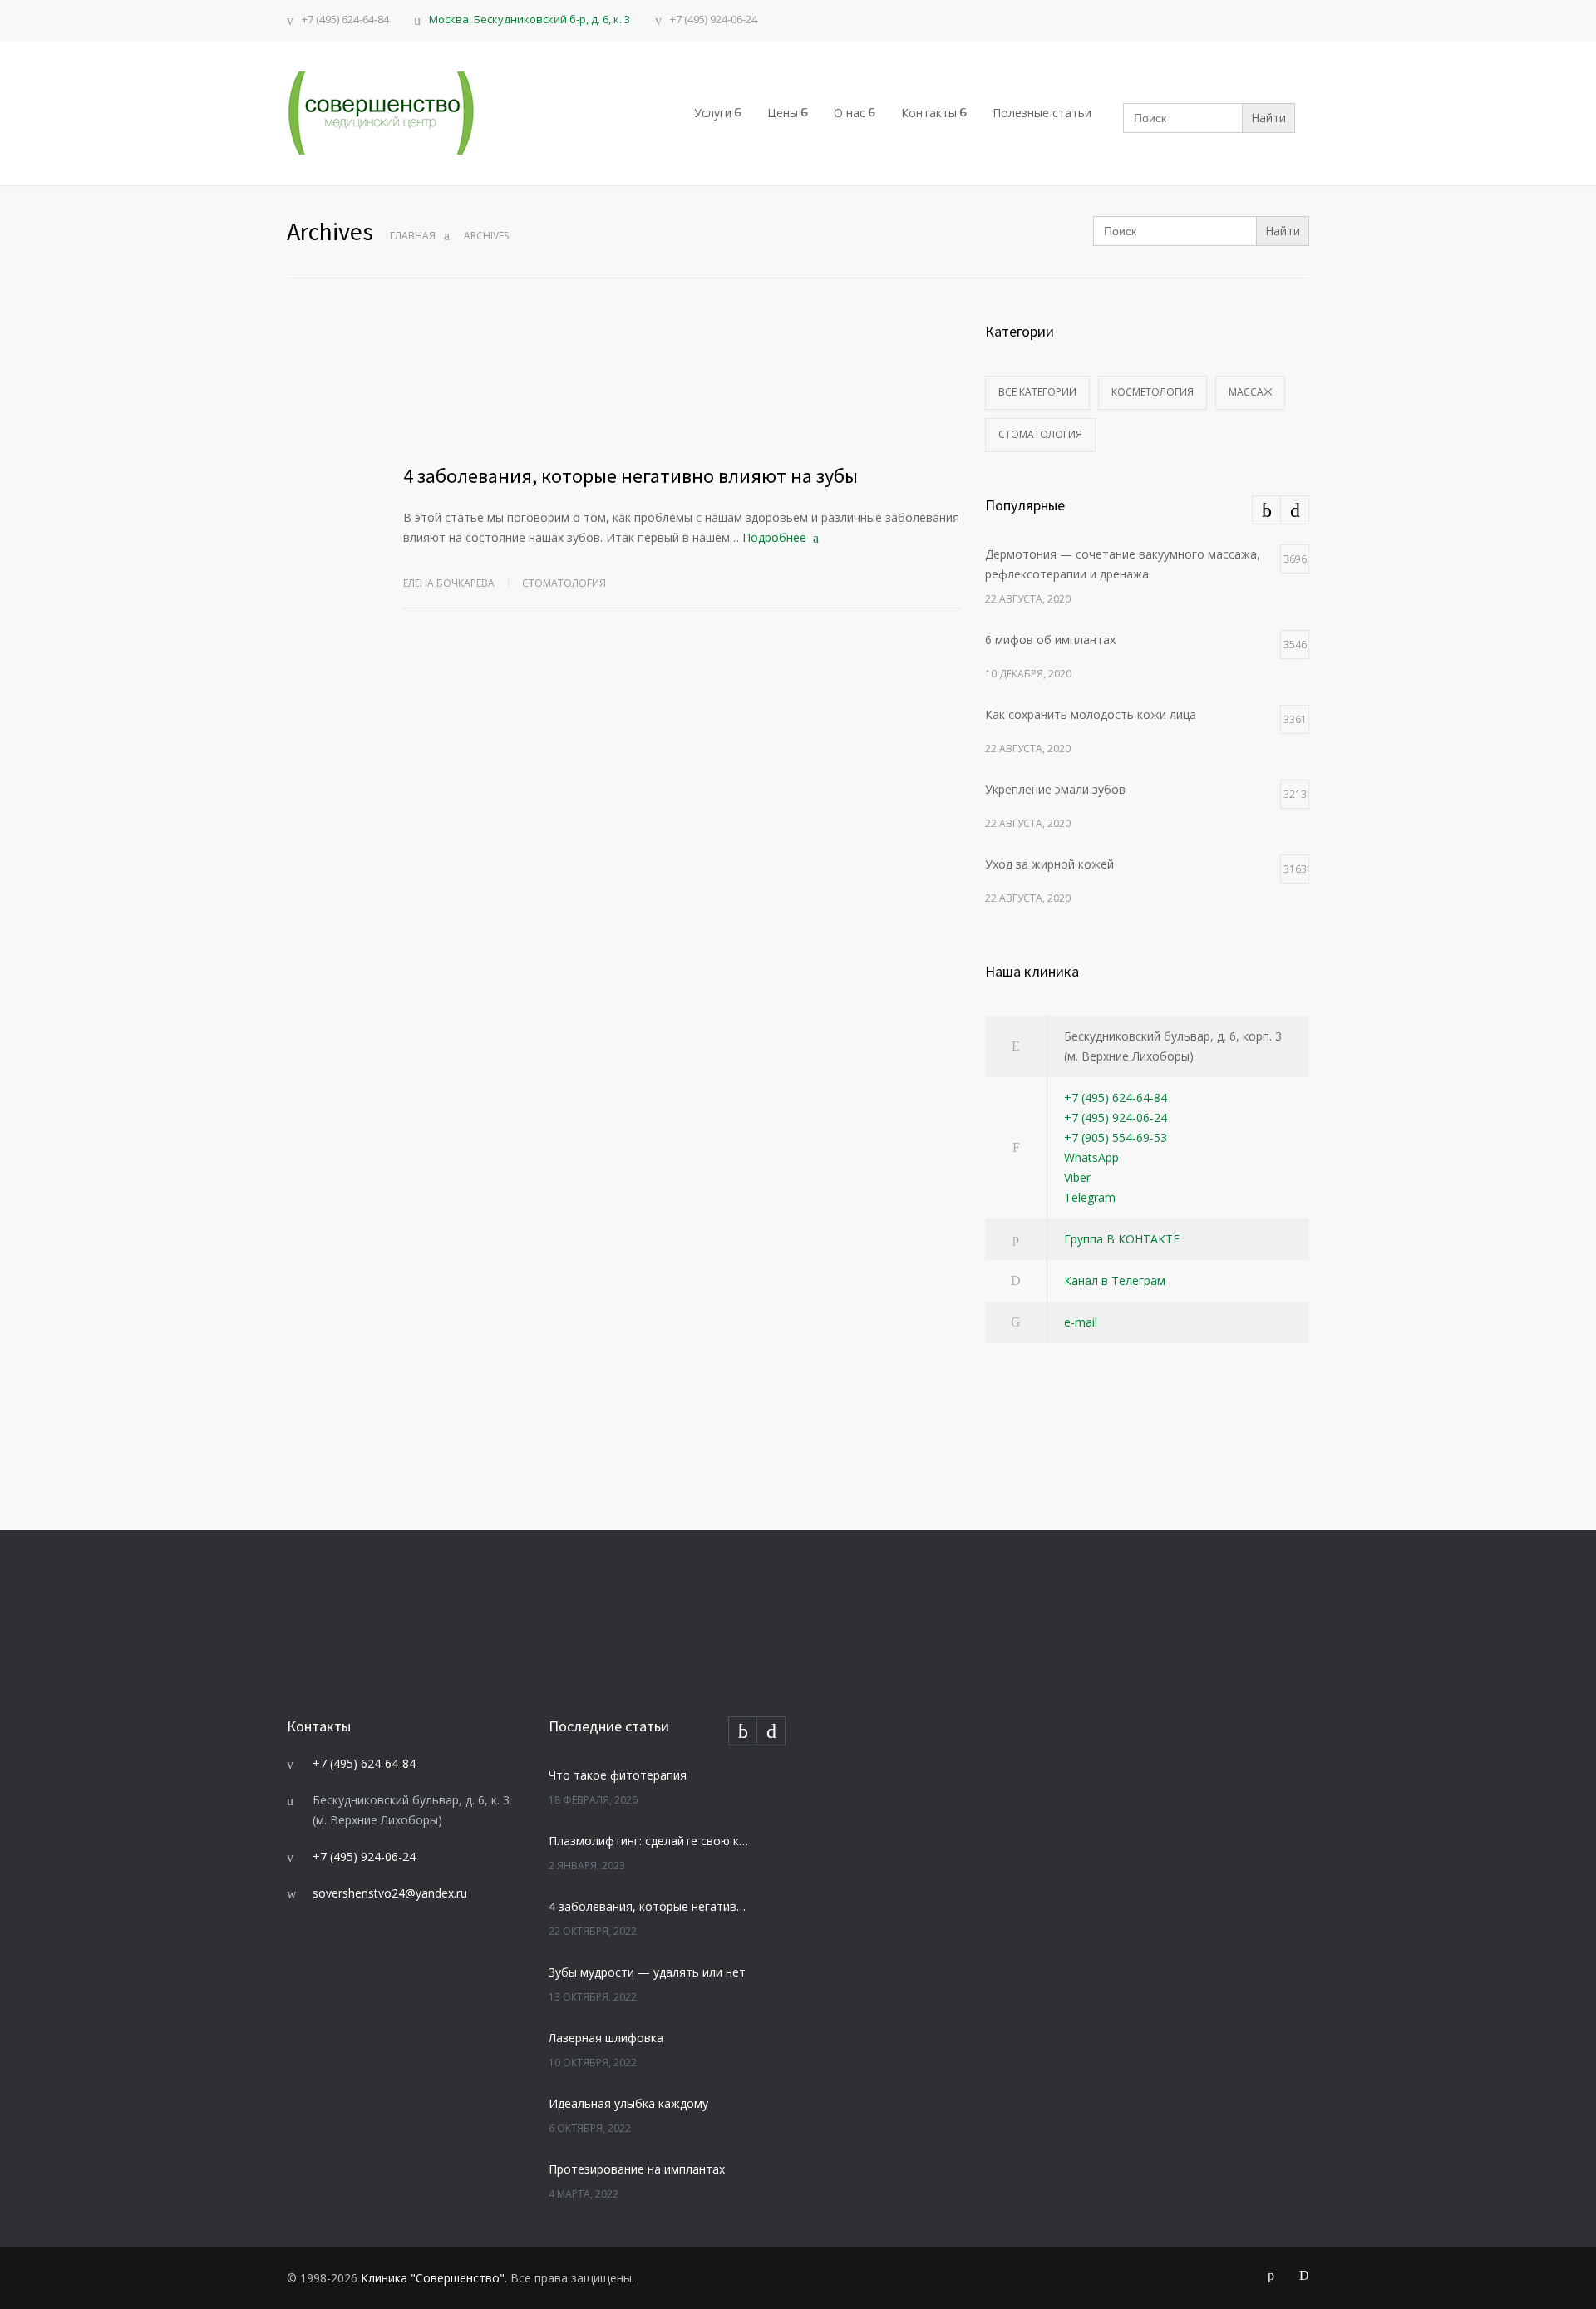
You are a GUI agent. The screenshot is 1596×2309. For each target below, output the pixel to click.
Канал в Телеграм (1115, 1280)
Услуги (713, 113)
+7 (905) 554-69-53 (1116, 1137)
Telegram (1090, 1197)
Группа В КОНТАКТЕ (1122, 1239)
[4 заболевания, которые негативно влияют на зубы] (682, 382)
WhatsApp (1091, 1157)
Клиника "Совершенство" (433, 2278)
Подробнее (774, 537)
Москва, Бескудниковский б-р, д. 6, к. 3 (530, 19)
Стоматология (564, 583)
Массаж (1250, 392)
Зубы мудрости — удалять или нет (647, 1972)
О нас (850, 113)
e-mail (1081, 1322)
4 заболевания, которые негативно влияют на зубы (631, 476)
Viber (1077, 1177)
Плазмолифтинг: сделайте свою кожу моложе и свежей (649, 1841)
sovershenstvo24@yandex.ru (390, 1893)
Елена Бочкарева (449, 583)
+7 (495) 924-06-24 (714, 20)
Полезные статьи (1042, 113)
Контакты (929, 113)
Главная (413, 236)
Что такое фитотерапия (618, 1775)
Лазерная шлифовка (606, 2038)
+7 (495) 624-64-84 (345, 20)
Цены (783, 113)
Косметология (1153, 392)
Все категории (1037, 392)
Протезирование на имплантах (637, 2169)
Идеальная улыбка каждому (628, 2103)
